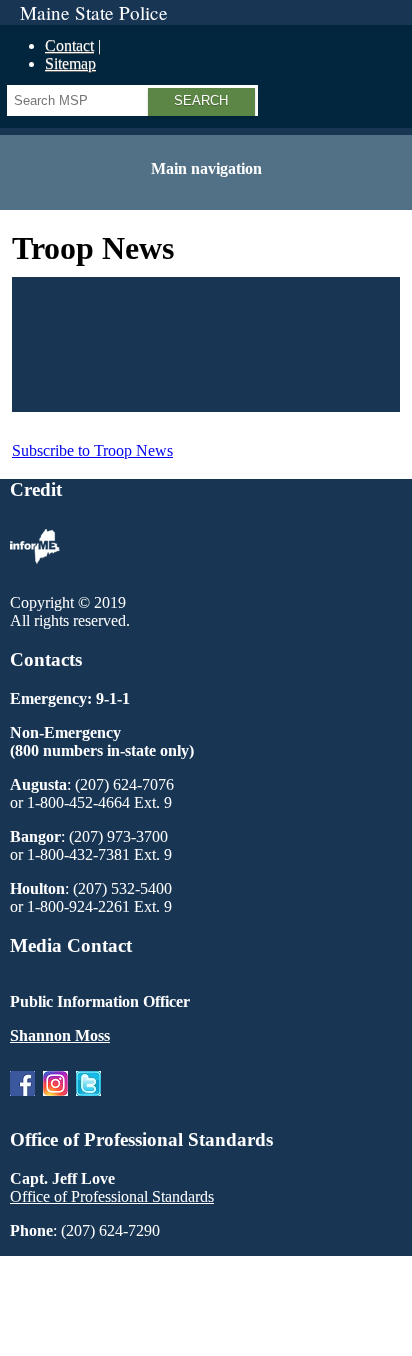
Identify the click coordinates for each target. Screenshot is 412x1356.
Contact (69, 45)
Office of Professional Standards (112, 1196)
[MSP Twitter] (88, 1100)
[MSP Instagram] (55, 1100)
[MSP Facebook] (22, 1100)
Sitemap (70, 63)
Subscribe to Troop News (92, 450)
